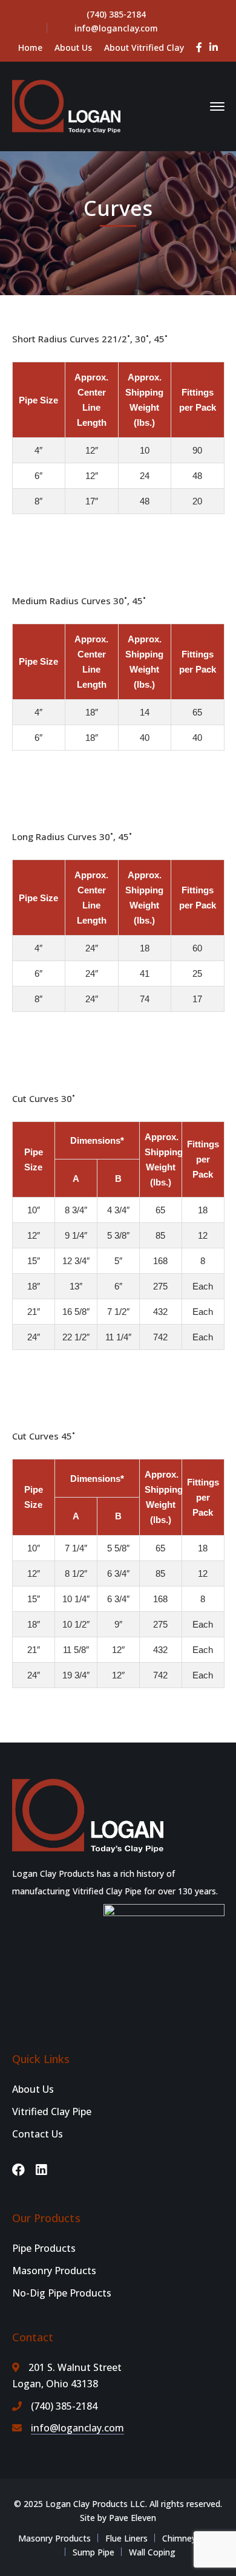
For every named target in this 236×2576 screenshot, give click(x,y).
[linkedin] (41, 2170)
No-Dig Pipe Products (62, 2293)
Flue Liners (126, 2538)
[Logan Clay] (67, 105)
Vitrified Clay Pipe (52, 2111)
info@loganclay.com (116, 28)
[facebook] (18, 2170)
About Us (73, 47)
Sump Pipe (93, 2552)
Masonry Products (54, 2271)
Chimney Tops (190, 2538)
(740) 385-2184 (116, 14)
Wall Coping (152, 2552)
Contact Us (38, 2134)
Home (30, 47)
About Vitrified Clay (144, 47)
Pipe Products (44, 2248)
